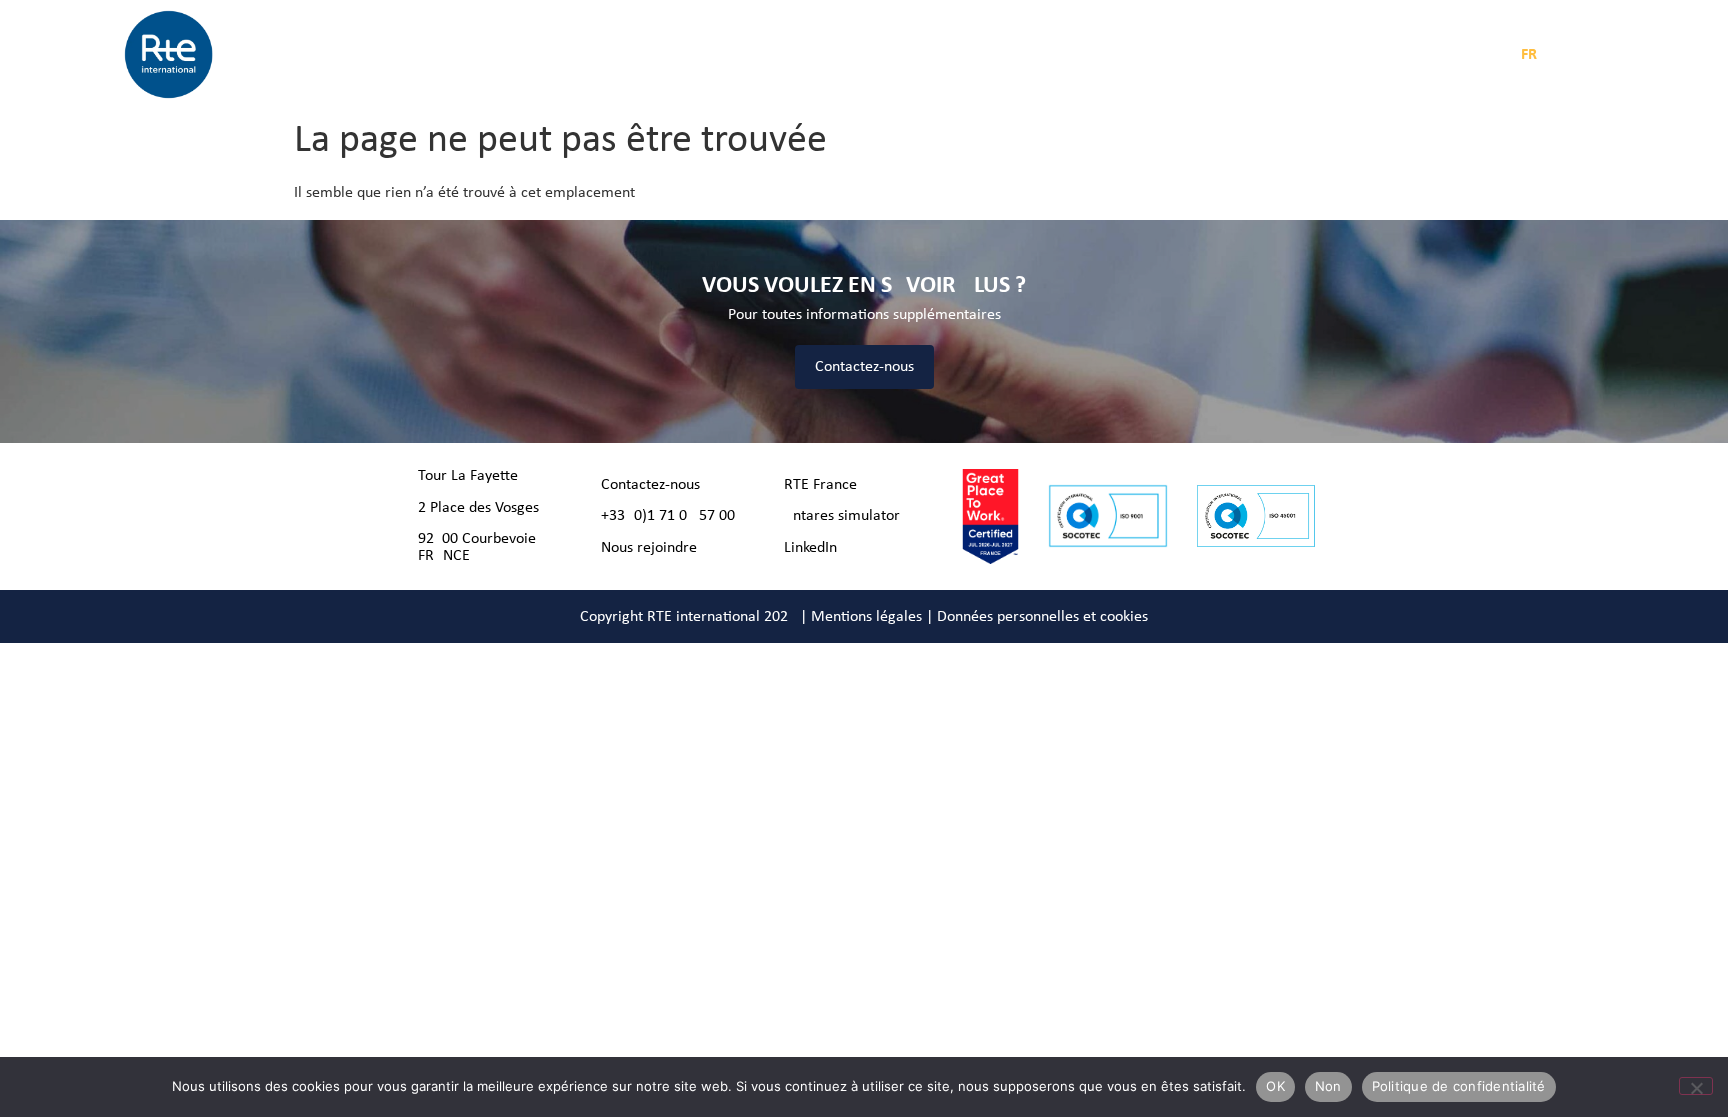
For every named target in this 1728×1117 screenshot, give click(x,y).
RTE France (820, 485)
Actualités (777, 55)
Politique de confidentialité (1459, 1086)
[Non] (1696, 1086)
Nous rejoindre (649, 548)
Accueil (455, 55)
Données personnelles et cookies (1042, 617)
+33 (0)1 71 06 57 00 (668, 516)
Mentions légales (866, 617)
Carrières (954, 55)
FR (1529, 55)
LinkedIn (810, 548)
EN (1561, 55)
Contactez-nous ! (655, 485)
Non (1328, 1086)
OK (1275, 1086)
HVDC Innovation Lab (1074, 55)
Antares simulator (842, 516)
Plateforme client (1246, 55)
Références (866, 55)
